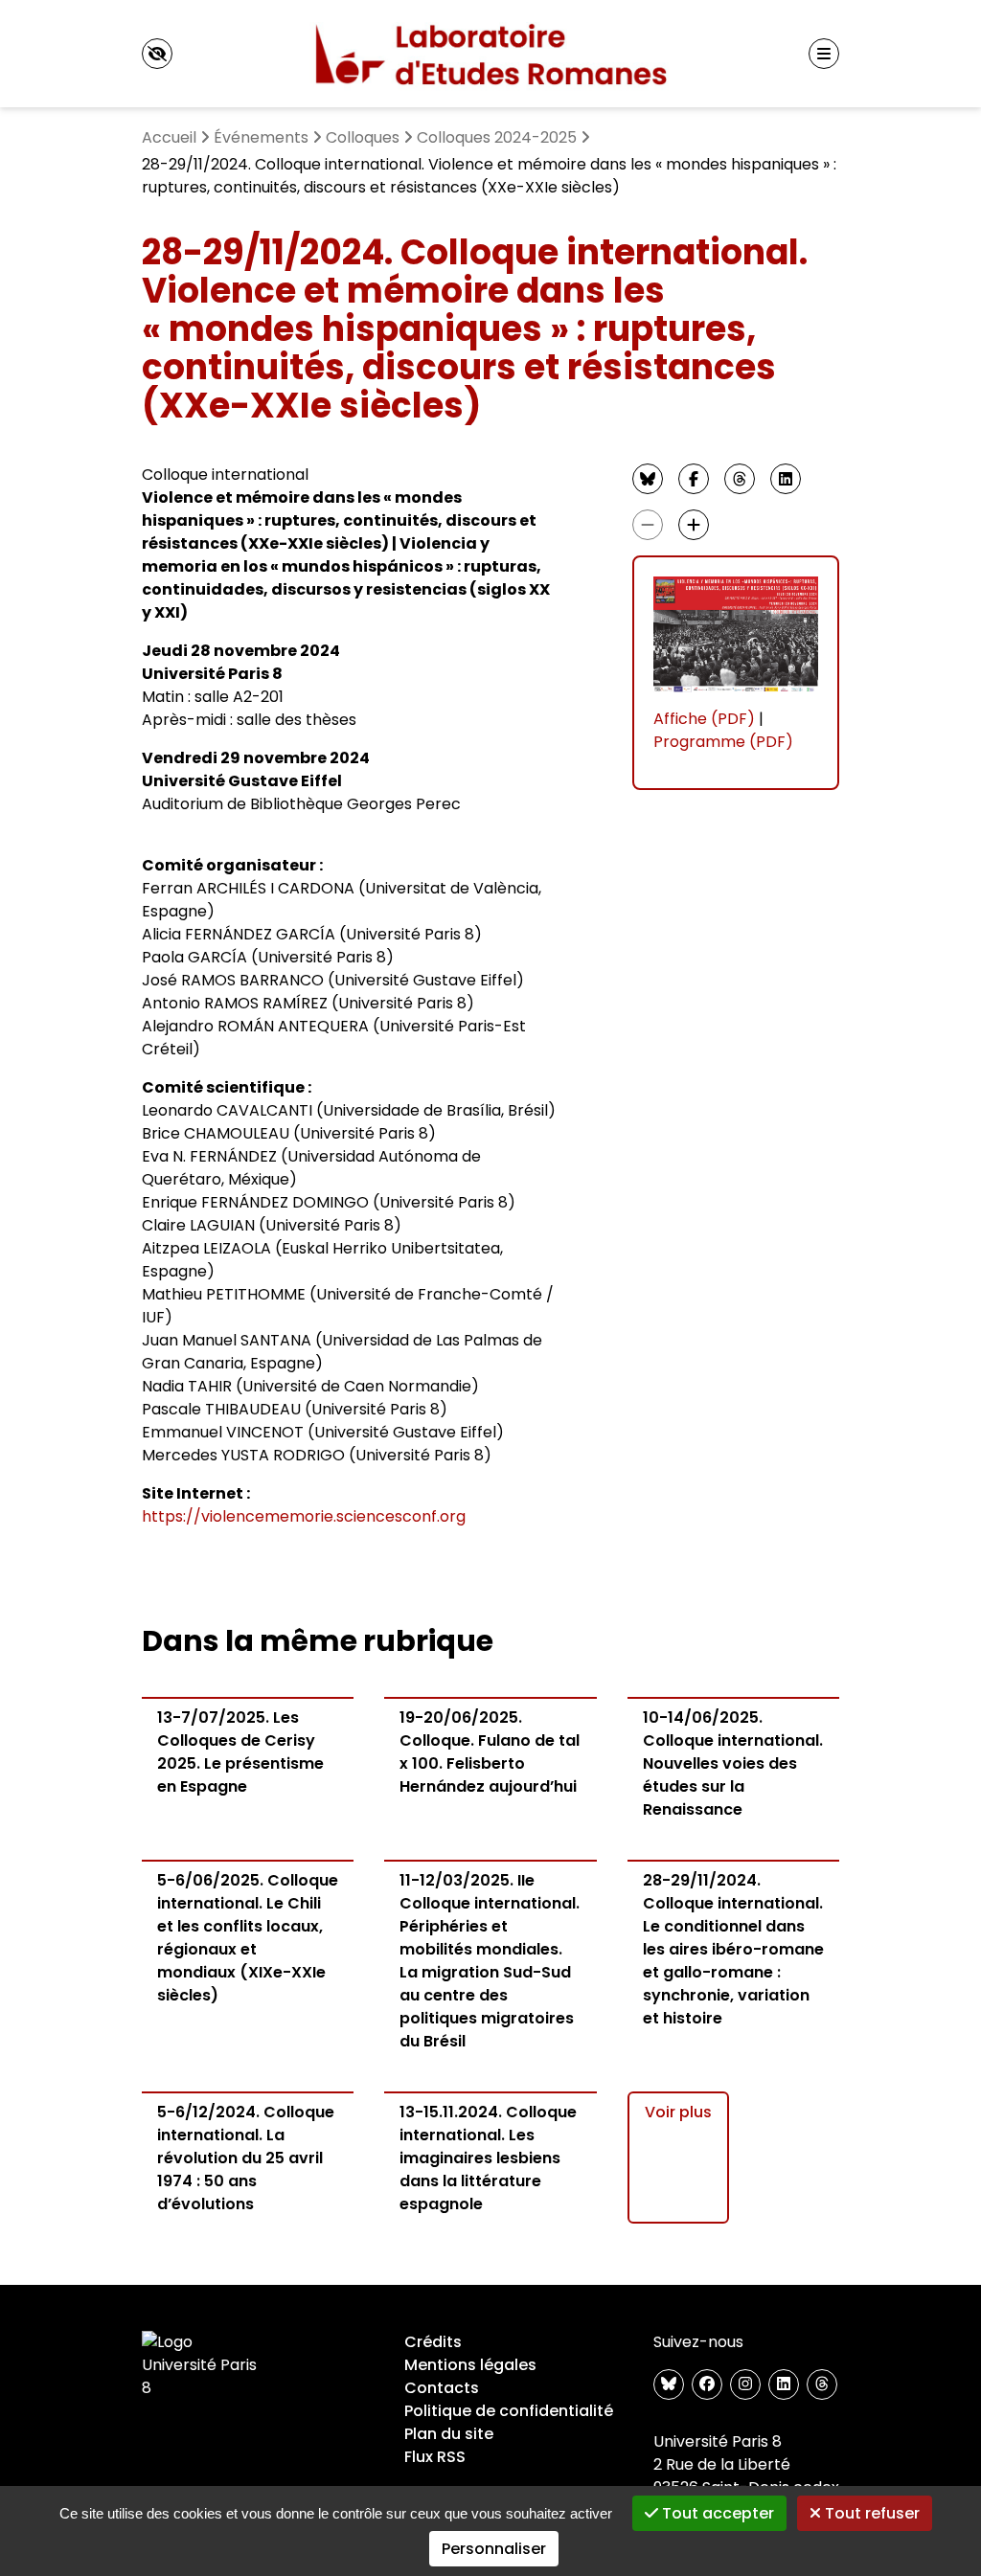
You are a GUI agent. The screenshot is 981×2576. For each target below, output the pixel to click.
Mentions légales (470, 2365)
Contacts (442, 2388)
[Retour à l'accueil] (491, 54)
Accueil (169, 137)
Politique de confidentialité (509, 2411)
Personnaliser (494, 2549)
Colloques (363, 137)
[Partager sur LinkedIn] (786, 479)
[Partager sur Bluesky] (648, 479)
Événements (261, 137)
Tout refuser (870, 2513)
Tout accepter (716, 2513)
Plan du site (449, 2434)
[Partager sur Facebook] (694, 479)
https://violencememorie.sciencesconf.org (304, 1516)
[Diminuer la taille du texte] (648, 525)
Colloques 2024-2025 (497, 137)
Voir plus (678, 2112)
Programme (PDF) (723, 742)
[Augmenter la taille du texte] (694, 525)
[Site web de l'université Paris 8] (203, 2365)
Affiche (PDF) (704, 719)
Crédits (433, 2342)
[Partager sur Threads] (740, 479)
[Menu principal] (824, 54)
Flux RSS (435, 2457)
